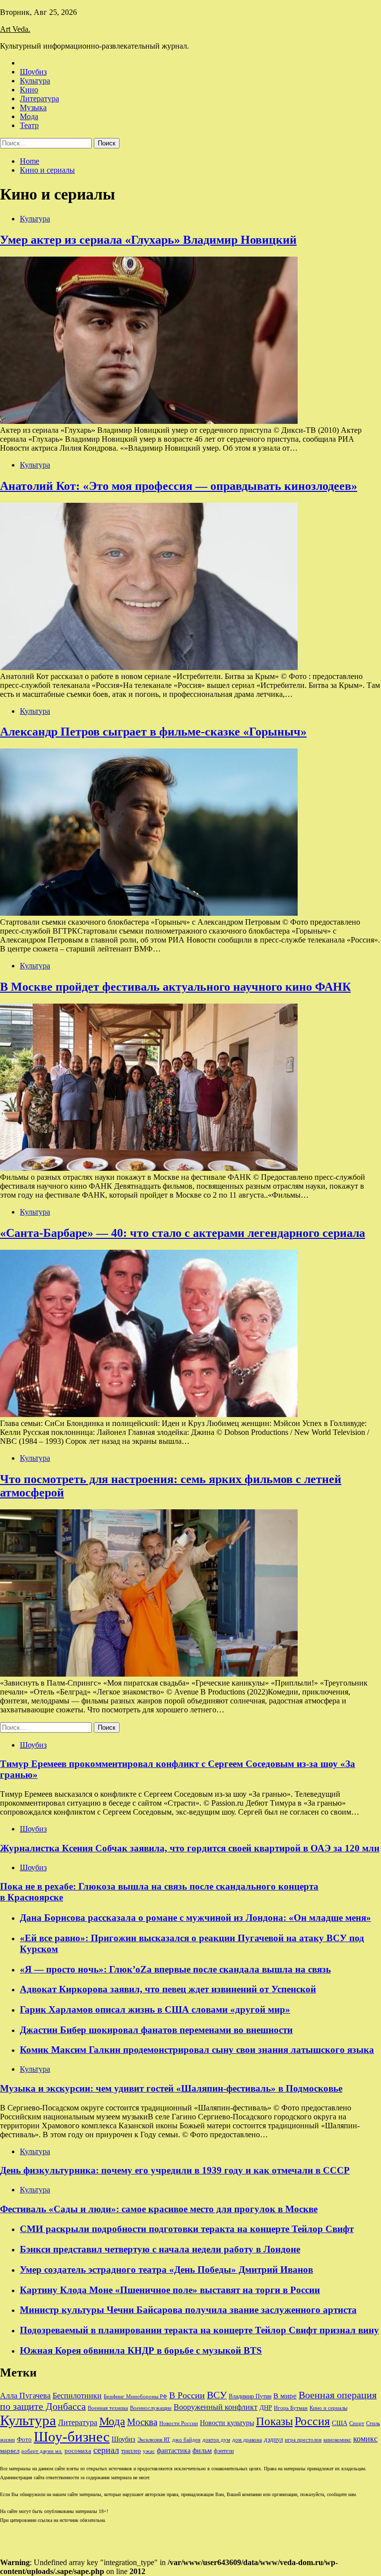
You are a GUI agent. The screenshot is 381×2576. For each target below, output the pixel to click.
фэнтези (224, 2451)
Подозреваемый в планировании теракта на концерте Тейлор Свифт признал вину (199, 2330)
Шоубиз (33, 72)
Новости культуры (227, 2423)
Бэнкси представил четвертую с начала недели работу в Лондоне (160, 2249)
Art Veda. (15, 29)
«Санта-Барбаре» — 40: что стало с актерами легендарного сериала (183, 1233)
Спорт (357, 2423)
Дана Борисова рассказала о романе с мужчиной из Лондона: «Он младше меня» (195, 1918)
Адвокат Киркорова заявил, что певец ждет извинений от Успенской (168, 1989)
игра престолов (303, 2440)
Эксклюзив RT (154, 2440)
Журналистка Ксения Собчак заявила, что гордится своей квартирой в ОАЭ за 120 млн (190, 1848)
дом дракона (247, 2440)
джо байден (186, 2440)
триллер (131, 2451)
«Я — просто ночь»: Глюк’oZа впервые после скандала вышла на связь (175, 1969)
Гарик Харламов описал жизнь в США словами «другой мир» (155, 2009)
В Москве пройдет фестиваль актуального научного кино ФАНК (175, 987)
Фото (24, 2439)
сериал (106, 2450)
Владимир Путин (250, 2396)
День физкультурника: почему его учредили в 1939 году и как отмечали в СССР (175, 2170)
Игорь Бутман (291, 2408)
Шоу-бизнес (72, 2437)
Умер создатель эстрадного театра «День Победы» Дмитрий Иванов (166, 2270)
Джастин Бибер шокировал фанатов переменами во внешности (156, 2030)
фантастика (174, 2450)
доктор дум (216, 2440)
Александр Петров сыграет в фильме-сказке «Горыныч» (153, 732)
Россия (312, 2421)
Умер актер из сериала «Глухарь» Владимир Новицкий (148, 240)
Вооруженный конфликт (216, 2407)
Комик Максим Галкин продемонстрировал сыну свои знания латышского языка (197, 2050)
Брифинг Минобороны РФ (135, 2397)
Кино (29, 90)
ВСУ (217, 2395)
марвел (10, 2451)
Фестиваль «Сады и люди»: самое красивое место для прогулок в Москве (159, 2209)
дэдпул (273, 2439)
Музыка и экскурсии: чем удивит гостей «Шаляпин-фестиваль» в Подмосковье (171, 2088)
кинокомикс (337, 2440)
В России (187, 2395)
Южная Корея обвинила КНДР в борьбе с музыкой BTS (141, 2350)
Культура (35, 81)
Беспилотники (77, 2396)
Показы (274, 2421)
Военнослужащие (151, 2408)
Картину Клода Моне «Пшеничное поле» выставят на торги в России (170, 2290)
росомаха (78, 2451)
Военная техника (108, 2408)
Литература (39, 99)
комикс (365, 2439)
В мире (285, 2396)
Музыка (33, 107)
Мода (29, 116)
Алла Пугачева (25, 2396)
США (340, 2423)
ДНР (266, 2407)
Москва (142, 2422)
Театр (29, 125)
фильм (202, 2451)
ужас (149, 2451)
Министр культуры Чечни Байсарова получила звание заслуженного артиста (188, 2310)
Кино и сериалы (328, 2408)
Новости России (179, 2423)
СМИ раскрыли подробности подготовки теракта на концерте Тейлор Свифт (187, 2229)
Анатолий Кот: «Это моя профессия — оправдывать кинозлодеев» (179, 486)
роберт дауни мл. (42, 2451)
